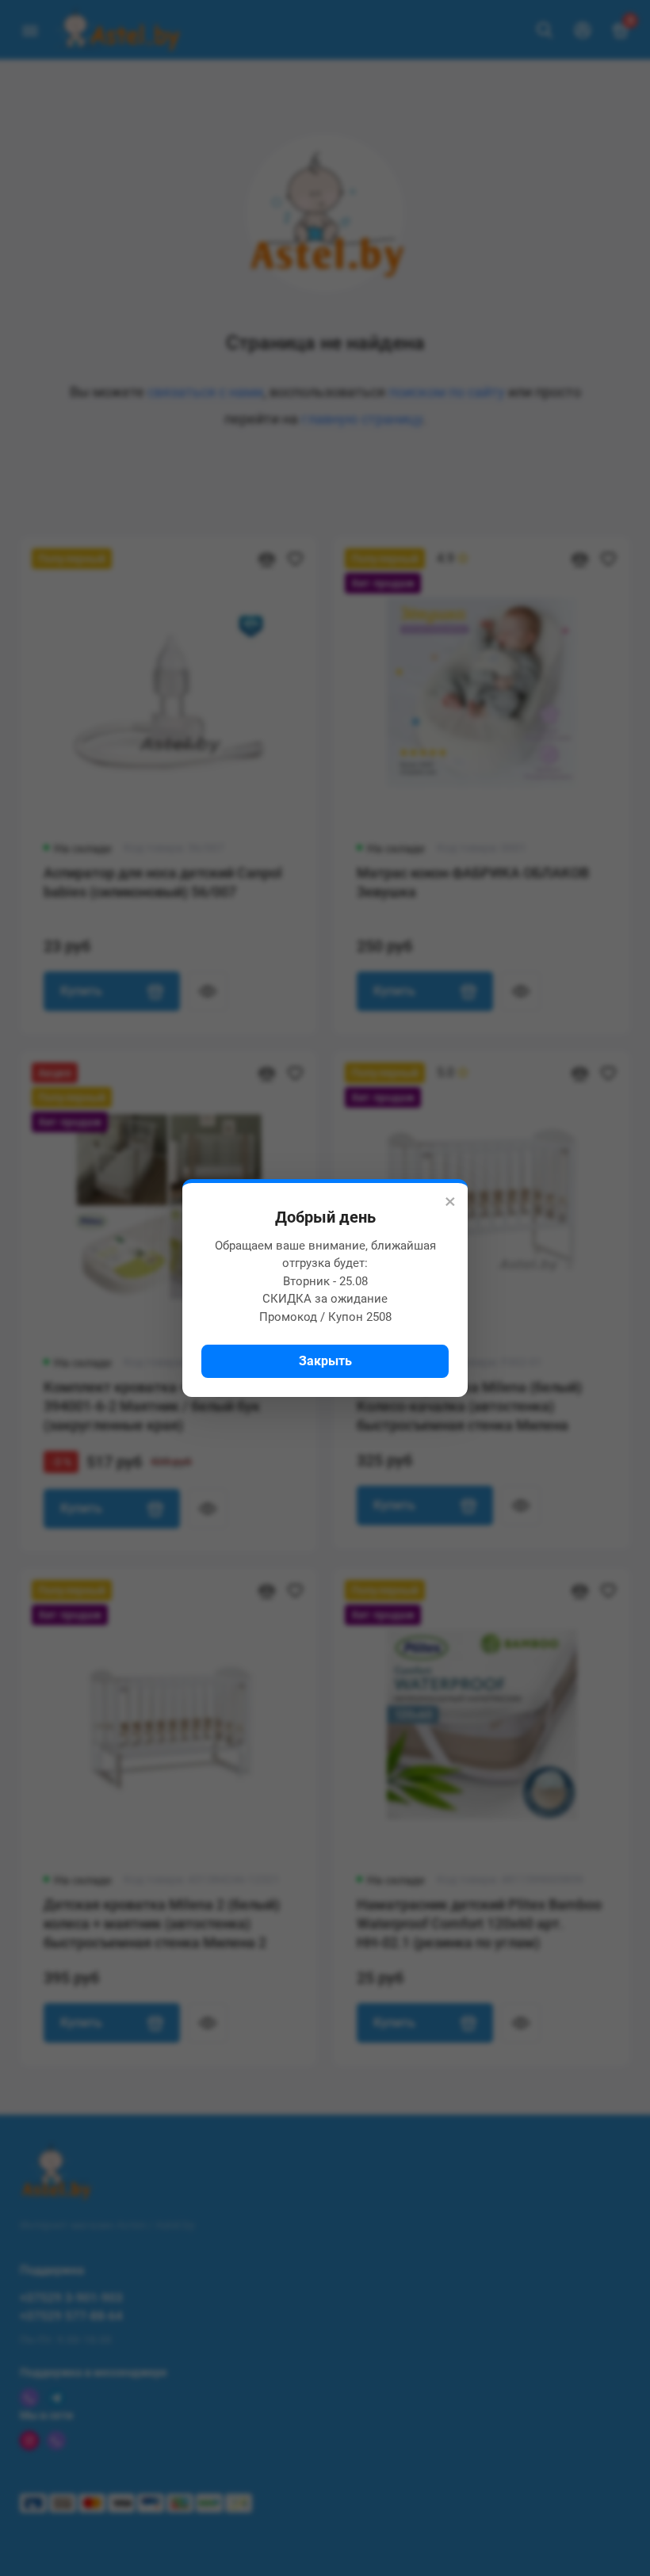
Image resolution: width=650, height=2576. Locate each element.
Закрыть (325, 1361)
